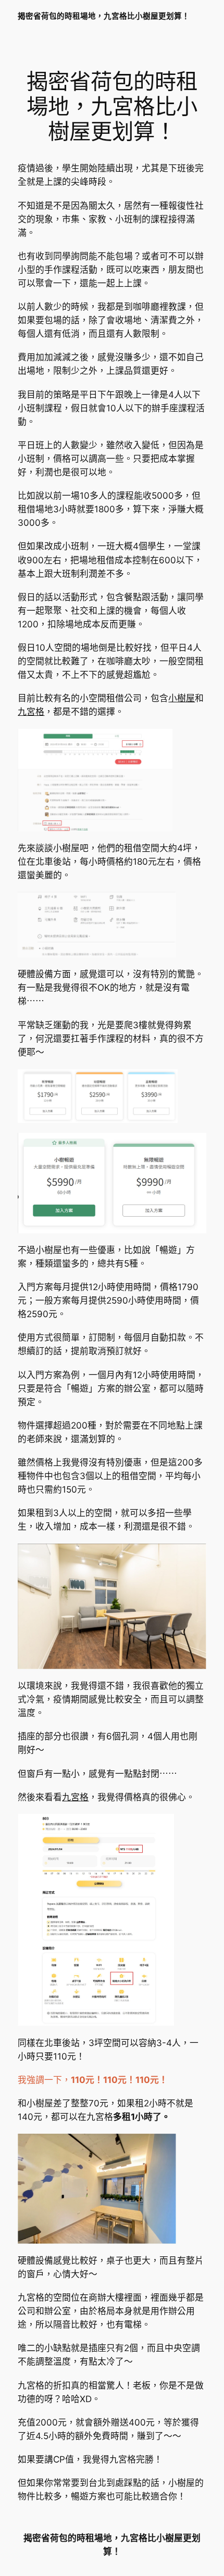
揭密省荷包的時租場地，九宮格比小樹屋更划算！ (104, 16)
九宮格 (31, 712)
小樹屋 (182, 698)
